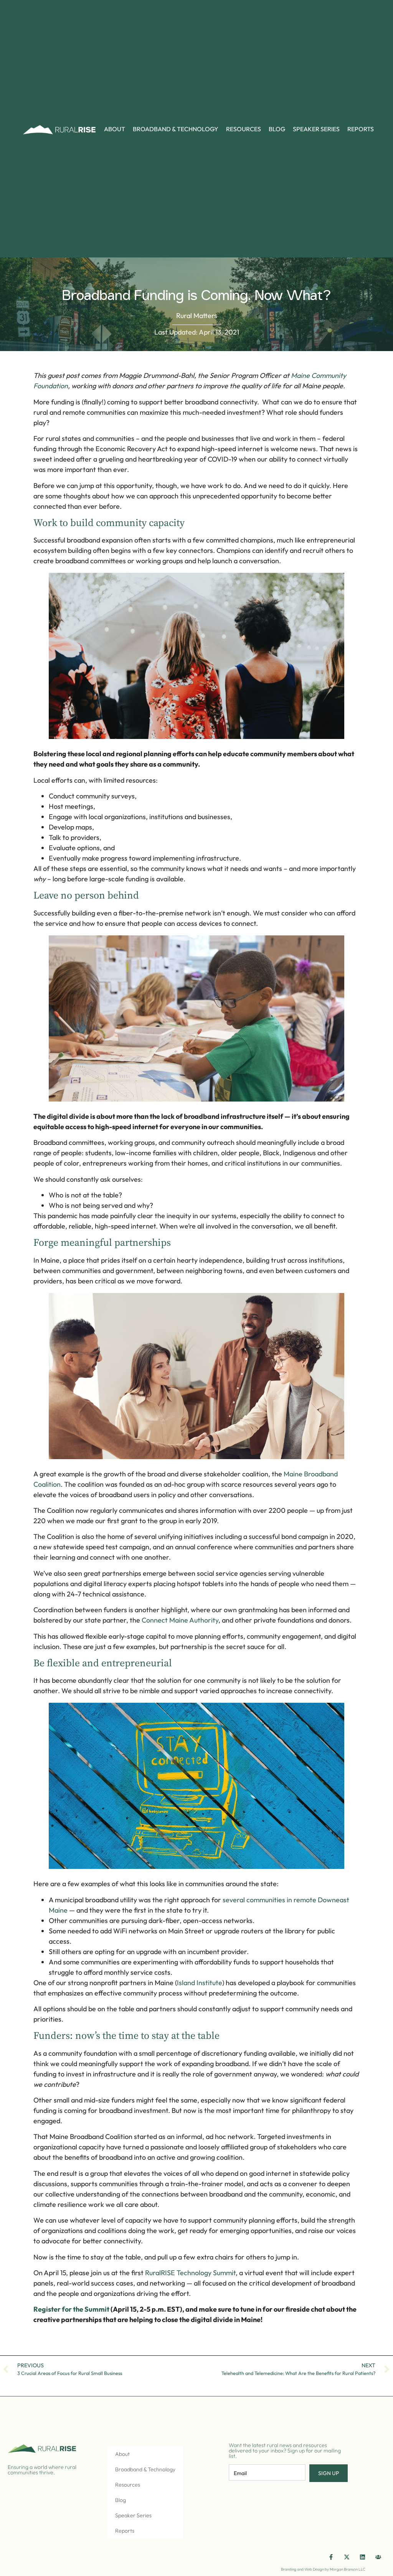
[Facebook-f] (331, 2557)
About (115, 129)
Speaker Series (316, 129)
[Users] (378, 2557)
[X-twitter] (347, 2557)
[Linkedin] (363, 2557)
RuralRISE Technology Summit (190, 2273)
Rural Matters (197, 316)
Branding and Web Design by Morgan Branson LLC (323, 2569)
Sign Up (329, 2473)
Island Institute (200, 1983)
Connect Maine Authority (180, 1620)
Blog (277, 129)
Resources (244, 129)
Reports (361, 129)
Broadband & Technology (176, 129)
